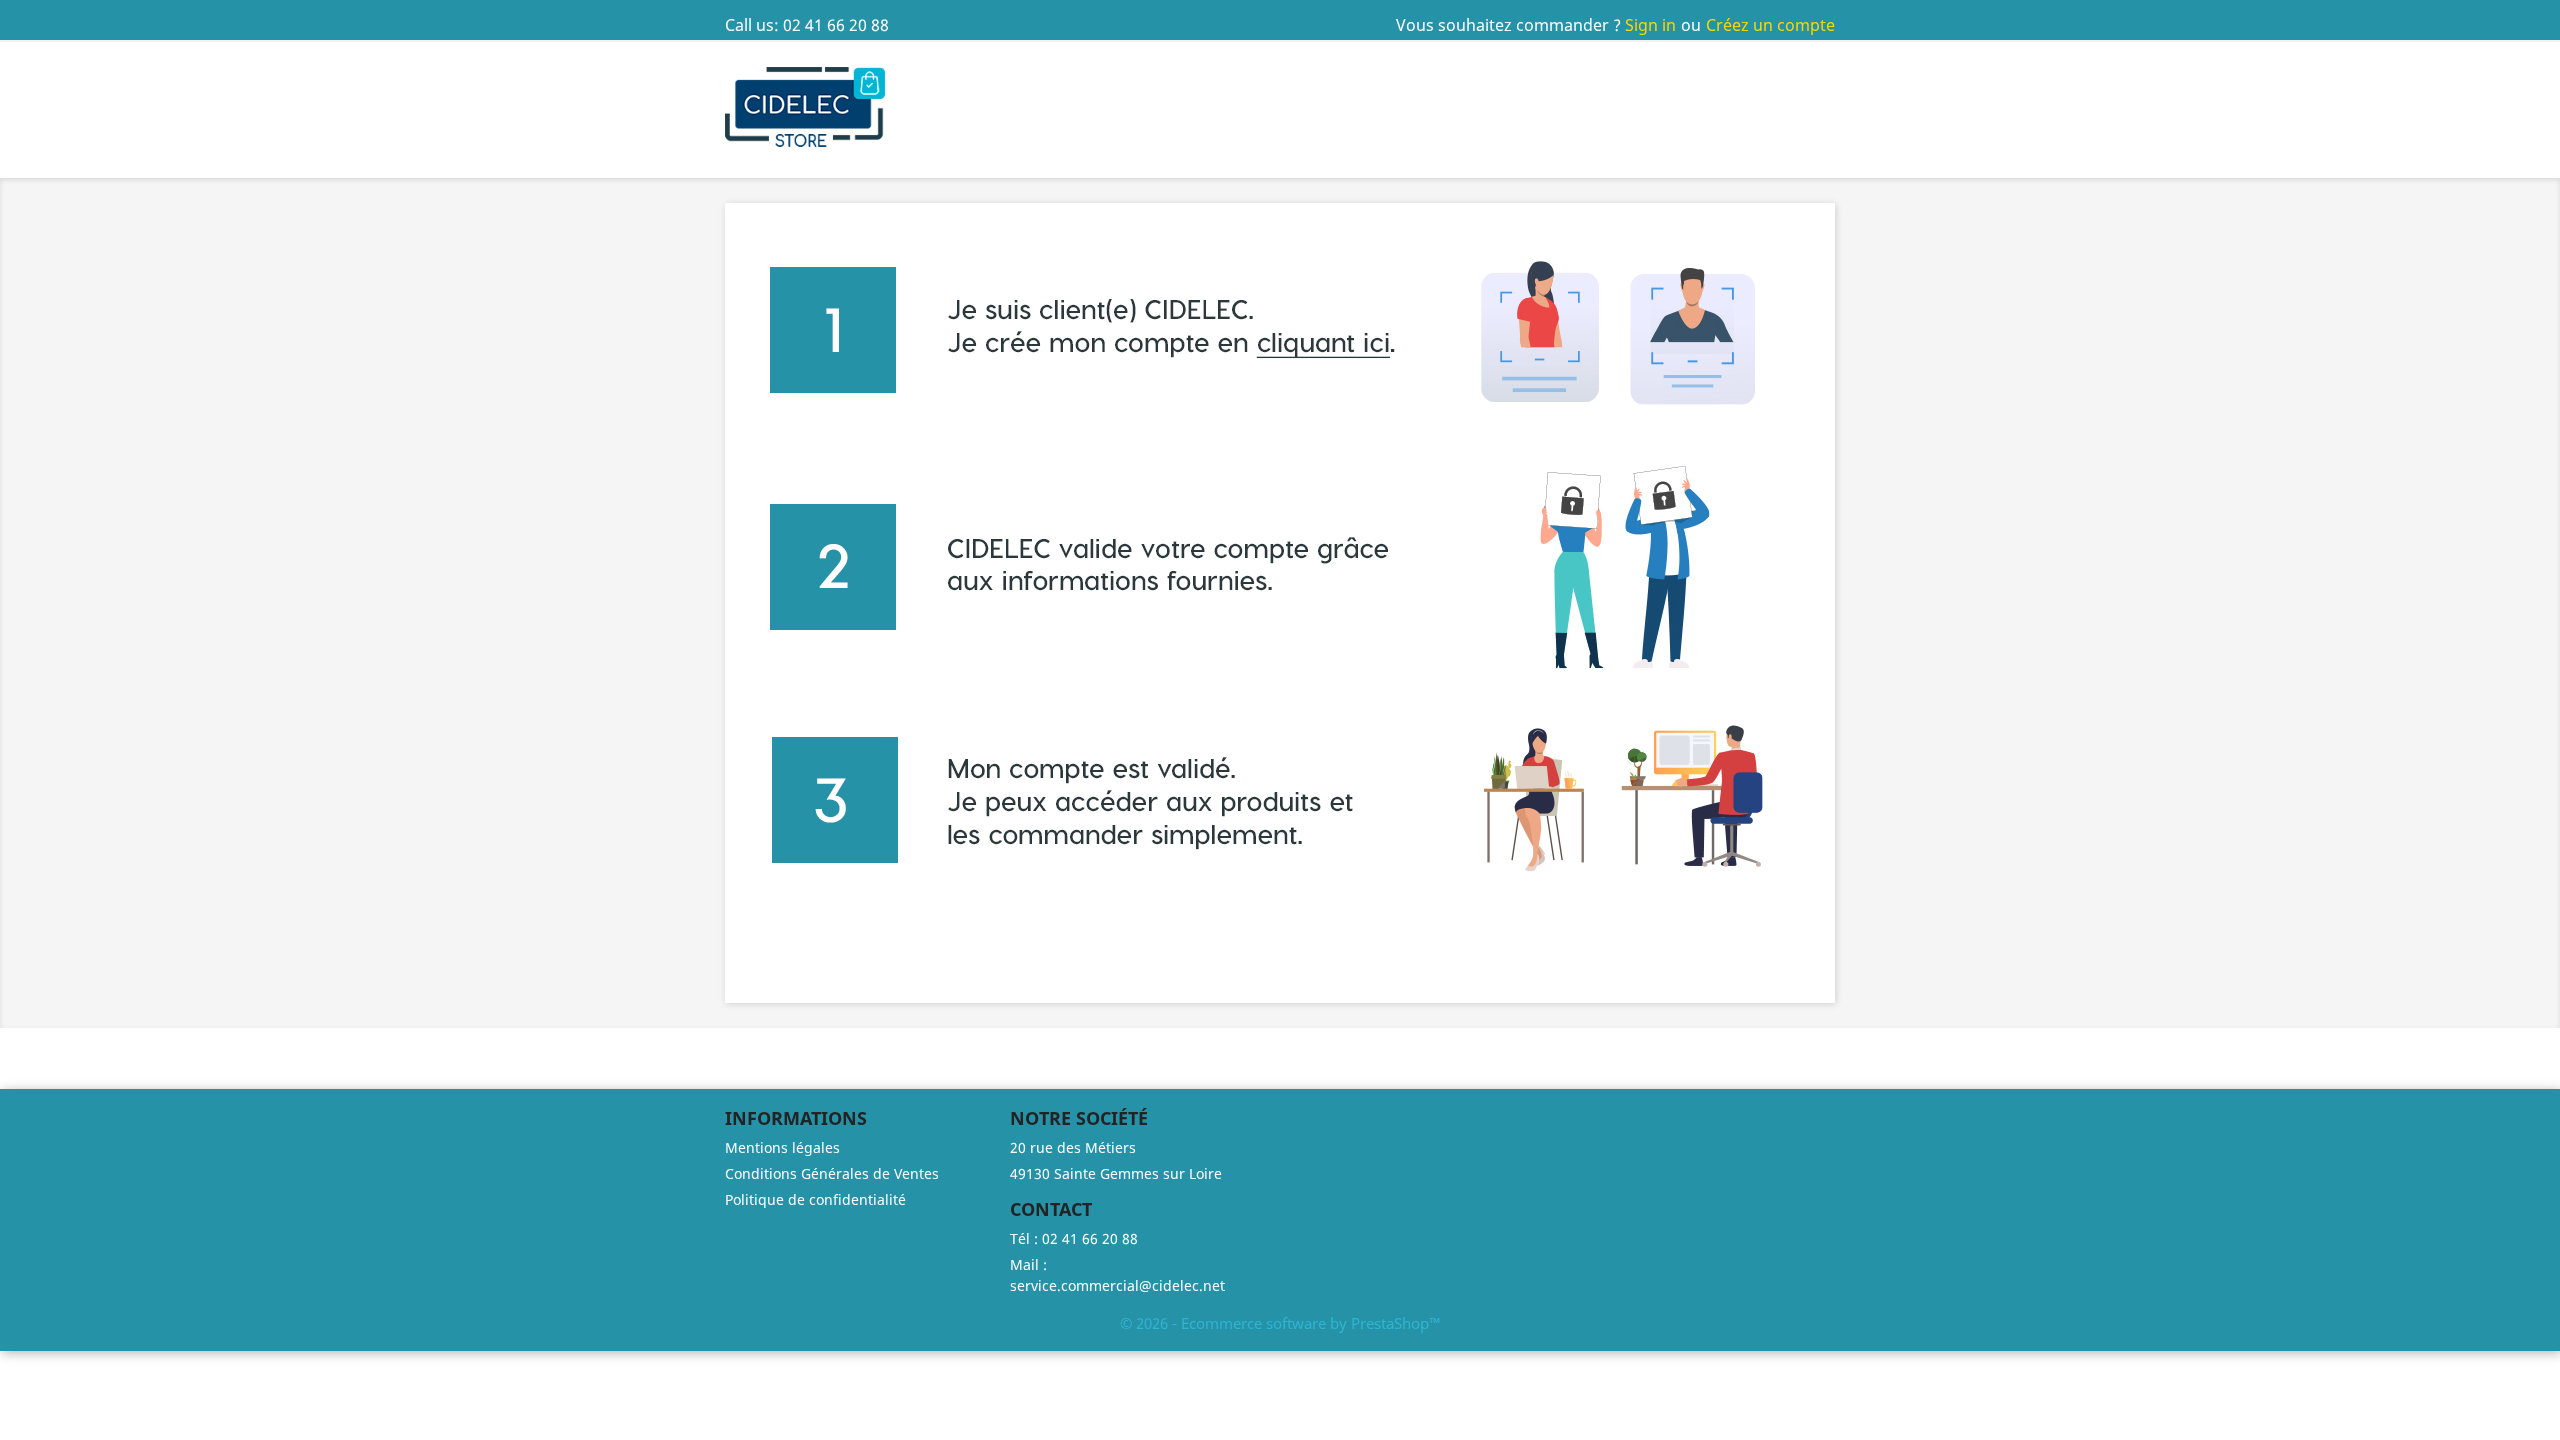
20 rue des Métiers (1073, 1147)
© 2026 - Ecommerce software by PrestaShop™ (1280, 1323)
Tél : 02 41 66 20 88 (1074, 1238)
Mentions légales (782, 1147)
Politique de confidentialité (815, 1199)
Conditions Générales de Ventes (832, 1173)
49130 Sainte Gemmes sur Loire (1116, 1173)
